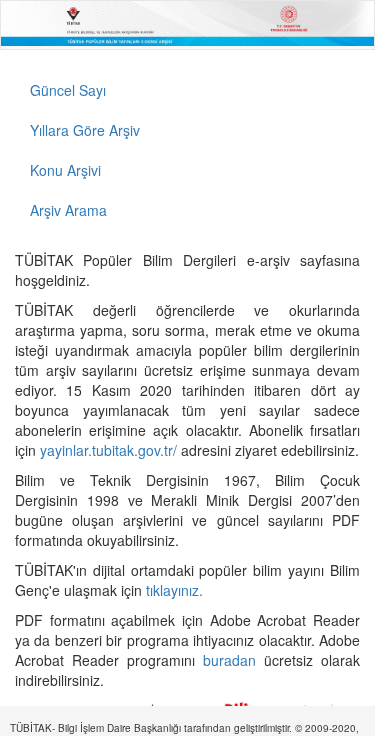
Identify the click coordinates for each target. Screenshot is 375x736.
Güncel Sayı (68, 90)
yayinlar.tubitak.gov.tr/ (108, 450)
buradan (233, 660)
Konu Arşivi (65, 170)
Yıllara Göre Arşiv (85, 130)
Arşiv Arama (68, 210)
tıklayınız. (176, 590)
